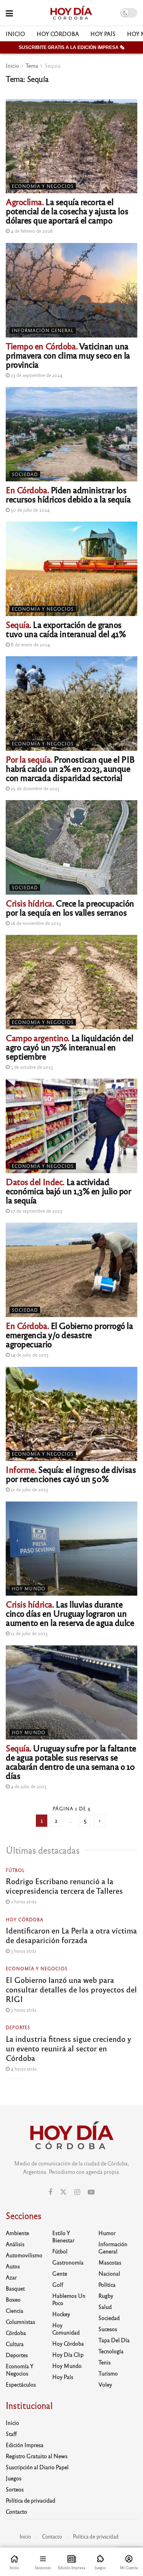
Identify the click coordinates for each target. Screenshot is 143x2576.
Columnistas (20, 2322)
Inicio (15, 34)
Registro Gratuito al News (37, 2456)
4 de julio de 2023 (28, 1786)
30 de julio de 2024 (30, 510)
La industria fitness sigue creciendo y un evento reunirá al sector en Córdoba (68, 2048)
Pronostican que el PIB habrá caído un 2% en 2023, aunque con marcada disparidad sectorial (70, 768)
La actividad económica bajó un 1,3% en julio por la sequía (68, 1191)
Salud (105, 2307)
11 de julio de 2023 (29, 1633)
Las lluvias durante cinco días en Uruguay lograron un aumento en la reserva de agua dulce (70, 1613)
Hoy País (103, 34)
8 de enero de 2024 (30, 644)
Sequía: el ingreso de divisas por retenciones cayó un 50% (71, 1474)
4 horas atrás (23, 2069)
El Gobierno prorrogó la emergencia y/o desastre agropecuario (69, 1334)
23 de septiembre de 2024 (36, 375)
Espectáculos (21, 2384)
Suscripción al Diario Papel (37, 2467)
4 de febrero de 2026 (31, 231)
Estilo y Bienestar (63, 2236)
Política (107, 2284)
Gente (60, 2273)
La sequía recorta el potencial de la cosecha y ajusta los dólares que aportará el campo (67, 211)
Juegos (14, 2478)
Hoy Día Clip (68, 2354)
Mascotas (110, 2262)
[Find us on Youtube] (91, 2192)
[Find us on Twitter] (63, 2192)
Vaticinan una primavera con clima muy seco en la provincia (68, 355)
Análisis (15, 2244)
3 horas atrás (23, 1951)
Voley (105, 2384)
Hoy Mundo (29, 1588)
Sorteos (15, 2489)
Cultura (15, 2344)
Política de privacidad (31, 2500)
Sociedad (25, 474)
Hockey (61, 2314)
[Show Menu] (9, 13)
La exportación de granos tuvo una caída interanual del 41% (66, 629)
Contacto (16, 2511)
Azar (11, 2277)
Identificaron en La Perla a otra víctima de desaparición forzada (71, 1935)
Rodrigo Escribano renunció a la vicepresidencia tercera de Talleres (64, 1886)
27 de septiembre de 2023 (36, 1211)
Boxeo (13, 2299)
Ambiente (17, 2233)
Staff (11, 2434)
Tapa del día (114, 2340)
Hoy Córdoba (58, 34)
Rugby (106, 2296)
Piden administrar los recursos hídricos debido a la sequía (68, 494)
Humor (107, 2233)
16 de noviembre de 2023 (35, 923)
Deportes (18, 2027)
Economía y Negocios (43, 186)
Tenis (104, 2362)
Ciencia (14, 2310)
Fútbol (15, 1870)
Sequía (53, 65)
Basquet (15, 2288)
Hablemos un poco (69, 2299)
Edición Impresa (25, 2445)
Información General (43, 330)
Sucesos (108, 2329)
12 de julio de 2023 (29, 1489)
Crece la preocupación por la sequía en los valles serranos (70, 907)
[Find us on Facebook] (50, 2192)
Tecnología (111, 2351)
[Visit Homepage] (71, 13)
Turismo (108, 2373)
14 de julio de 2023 (29, 1355)
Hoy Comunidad (66, 2329)
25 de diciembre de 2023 (35, 788)
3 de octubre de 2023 (31, 1067)
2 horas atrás (23, 1901)
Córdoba (16, 2333)
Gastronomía (68, 2262)
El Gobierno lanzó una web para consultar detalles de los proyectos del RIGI (71, 1989)
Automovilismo (24, 2255)
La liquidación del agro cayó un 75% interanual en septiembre (70, 1047)
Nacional (109, 2273)
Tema (32, 65)
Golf (58, 2284)
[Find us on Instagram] (77, 2192)
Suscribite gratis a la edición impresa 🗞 (71, 47)
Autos (13, 2266)
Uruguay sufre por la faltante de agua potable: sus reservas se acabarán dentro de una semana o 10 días (71, 1762)
